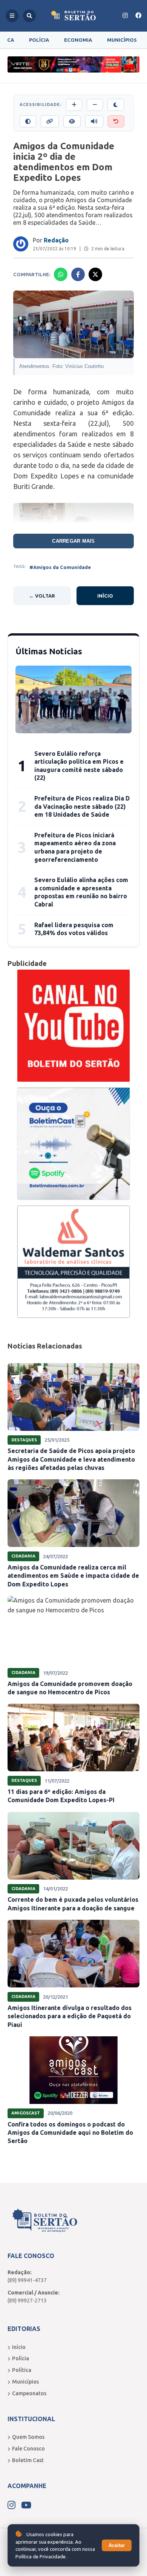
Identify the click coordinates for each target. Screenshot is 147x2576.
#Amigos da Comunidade (60, 567)
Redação (56, 240)
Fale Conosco (28, 2449)
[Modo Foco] (72, 121)
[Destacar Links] (50, 121)
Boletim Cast (28, 2460)
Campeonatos (29, 2393)
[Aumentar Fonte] (74, 105)
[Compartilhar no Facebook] (78, 274)
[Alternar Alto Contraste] (28, 121)
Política (22, 2370)
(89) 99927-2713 (27, 2301)
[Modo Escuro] (116, 105)
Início (105, 596)
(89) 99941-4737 (27, 2280)
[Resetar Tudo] (116, 121)
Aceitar (117, 2545)
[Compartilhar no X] (95, 274)
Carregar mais (73, 541)
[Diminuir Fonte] (95, 105)
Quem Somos (28, 2437)
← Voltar (42, 596)
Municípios (122, 40)
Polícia (39, 40)
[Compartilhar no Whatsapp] (61, 274)
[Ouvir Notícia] (94, 121)
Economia (78, 40)
